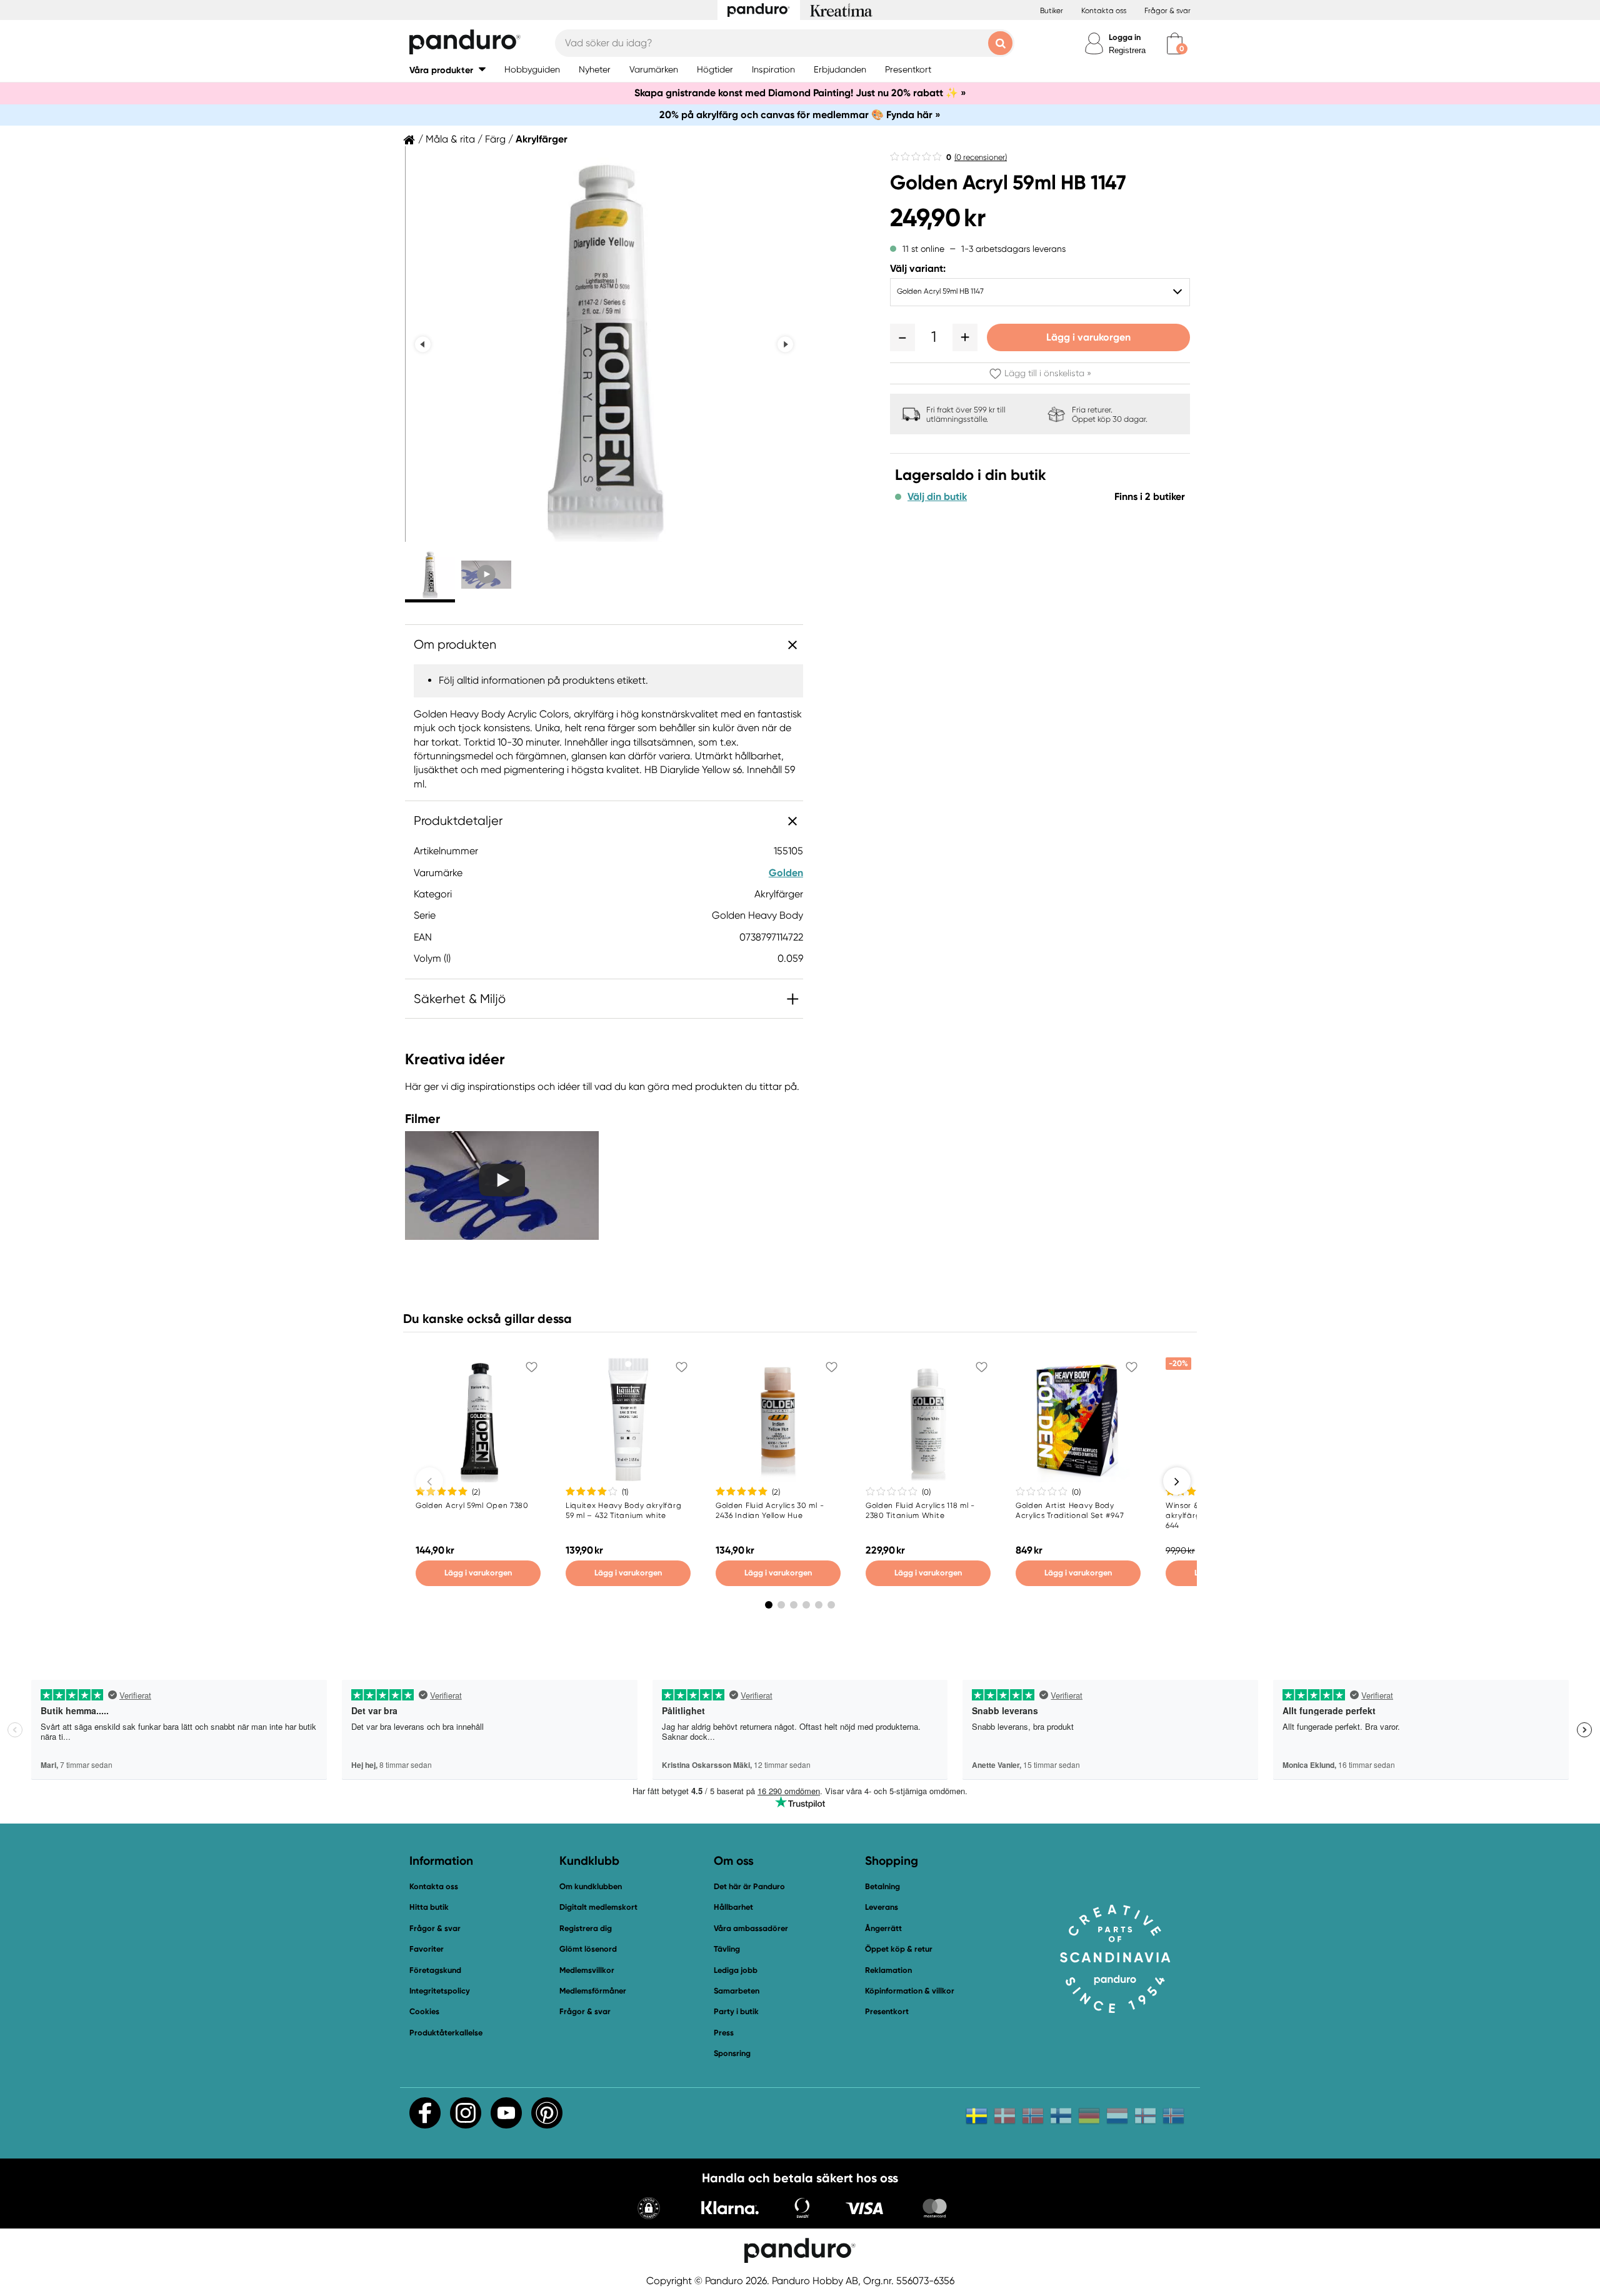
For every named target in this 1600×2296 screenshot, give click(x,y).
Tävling (727, 1949)
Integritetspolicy (440, 1991)
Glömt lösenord (588, 1949)
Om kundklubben (591, 1886)
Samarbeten (737, 1991)
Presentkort (887, 2011)
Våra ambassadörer (751, 1928)
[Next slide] (785, 344)
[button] (447, 70)
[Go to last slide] (423, 344)
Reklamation (888, 1970)
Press (724, 2033)
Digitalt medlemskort (598, 1907)
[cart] (1175, 43)
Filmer (422, 1119)
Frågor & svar (1167, 11)
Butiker (1052, 11)
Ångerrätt (883, 1928)
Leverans (882, 1907)
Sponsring (732, 2053)
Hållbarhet (733, 1907)
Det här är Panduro (749, 1886)
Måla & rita (450, 139)
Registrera (1127, 50)
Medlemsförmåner (593, 1991)
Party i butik (736, 2011)
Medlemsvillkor (587, 1970)
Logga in (1125, 37)
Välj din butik (937, 497)
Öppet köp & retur (899, 1949)
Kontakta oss (1104, 11)
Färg (495, 139)
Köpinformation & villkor (910, 1991)
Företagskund (435, 1970)
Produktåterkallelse (446, 2033)
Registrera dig (586, 1928)
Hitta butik (429, 1907)
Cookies (424, 2012)
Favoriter (427, 1949)
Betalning (882, 1886)
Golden (786, 873)
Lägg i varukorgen (1088, 337)
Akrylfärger (542, 139)
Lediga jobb (736, 1970)
